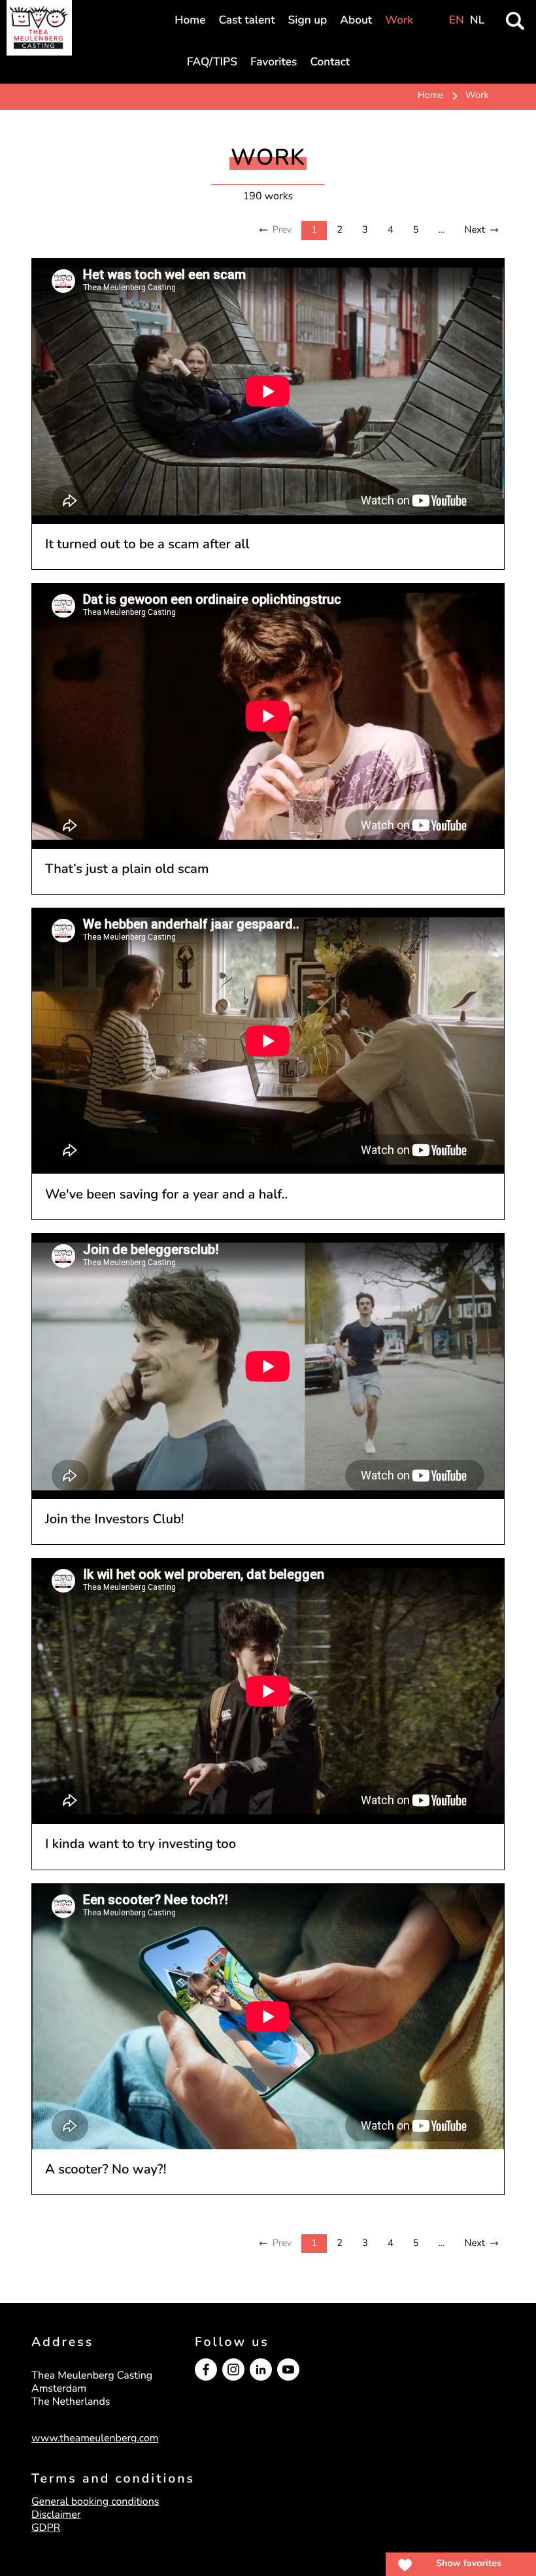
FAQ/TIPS (212, 62)
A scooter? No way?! (106, 2170)
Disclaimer (56, 2515)
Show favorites (469, 2564)
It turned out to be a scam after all (147, 545)
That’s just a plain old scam (127, 869)
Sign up (308, 21)
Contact (330, 62)
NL (477, 21)
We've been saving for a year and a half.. (166, 1195)
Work (399, 21)
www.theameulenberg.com (95, 2438)
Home (190, 21)
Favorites (274, 62)
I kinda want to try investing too (141, 1844)
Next (475, 230)
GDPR (46, 2528)
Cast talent (246, 21)
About (356, 21)
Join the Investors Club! (115, 1520)
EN (457, 21)
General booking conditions (95, 2502)
